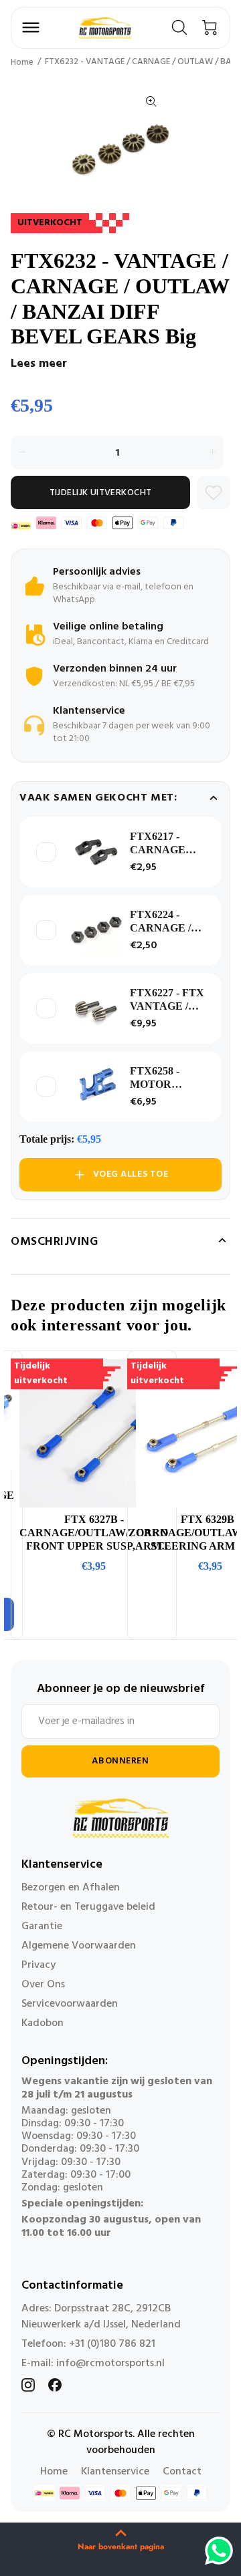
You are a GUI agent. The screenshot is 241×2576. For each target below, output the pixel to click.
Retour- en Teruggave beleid (88, 1907)
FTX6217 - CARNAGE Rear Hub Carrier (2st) (158, 844)
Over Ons (43, 1985)
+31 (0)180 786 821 (112, 2344)
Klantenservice (115, 2472)
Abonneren (120, 1761)
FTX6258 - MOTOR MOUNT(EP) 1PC (161, 1078)
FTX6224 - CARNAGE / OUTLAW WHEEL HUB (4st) (163, 922)
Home (22, 62)
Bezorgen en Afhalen (71, 1888)
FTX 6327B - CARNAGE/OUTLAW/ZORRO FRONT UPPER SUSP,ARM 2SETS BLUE (94, 1533)
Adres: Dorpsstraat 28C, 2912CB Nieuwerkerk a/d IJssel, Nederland (101, 2317)
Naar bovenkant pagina (121, 2547)
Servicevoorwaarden (70, 2004)
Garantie (42, 1926)
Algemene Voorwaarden (79, 1946)
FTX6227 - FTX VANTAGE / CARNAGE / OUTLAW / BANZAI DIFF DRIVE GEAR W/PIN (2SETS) (167, 1000)
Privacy (38, 1965)
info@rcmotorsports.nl (110, 2364)
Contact (182, 2472)
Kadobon (43, 2023)
